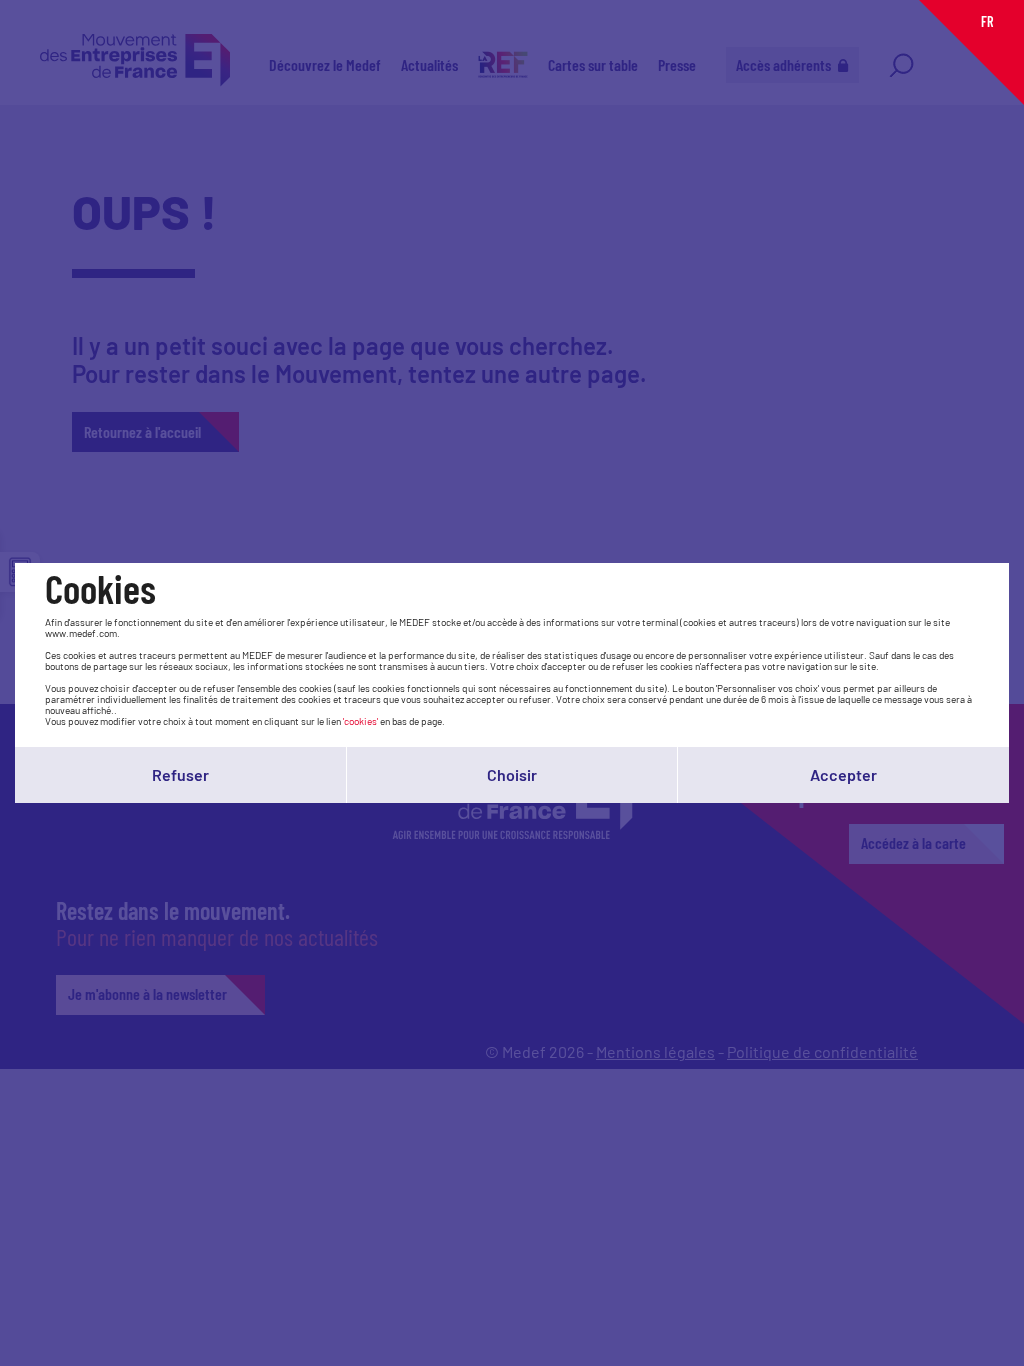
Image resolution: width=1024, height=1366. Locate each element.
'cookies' (360, 721)
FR (987, 21)
